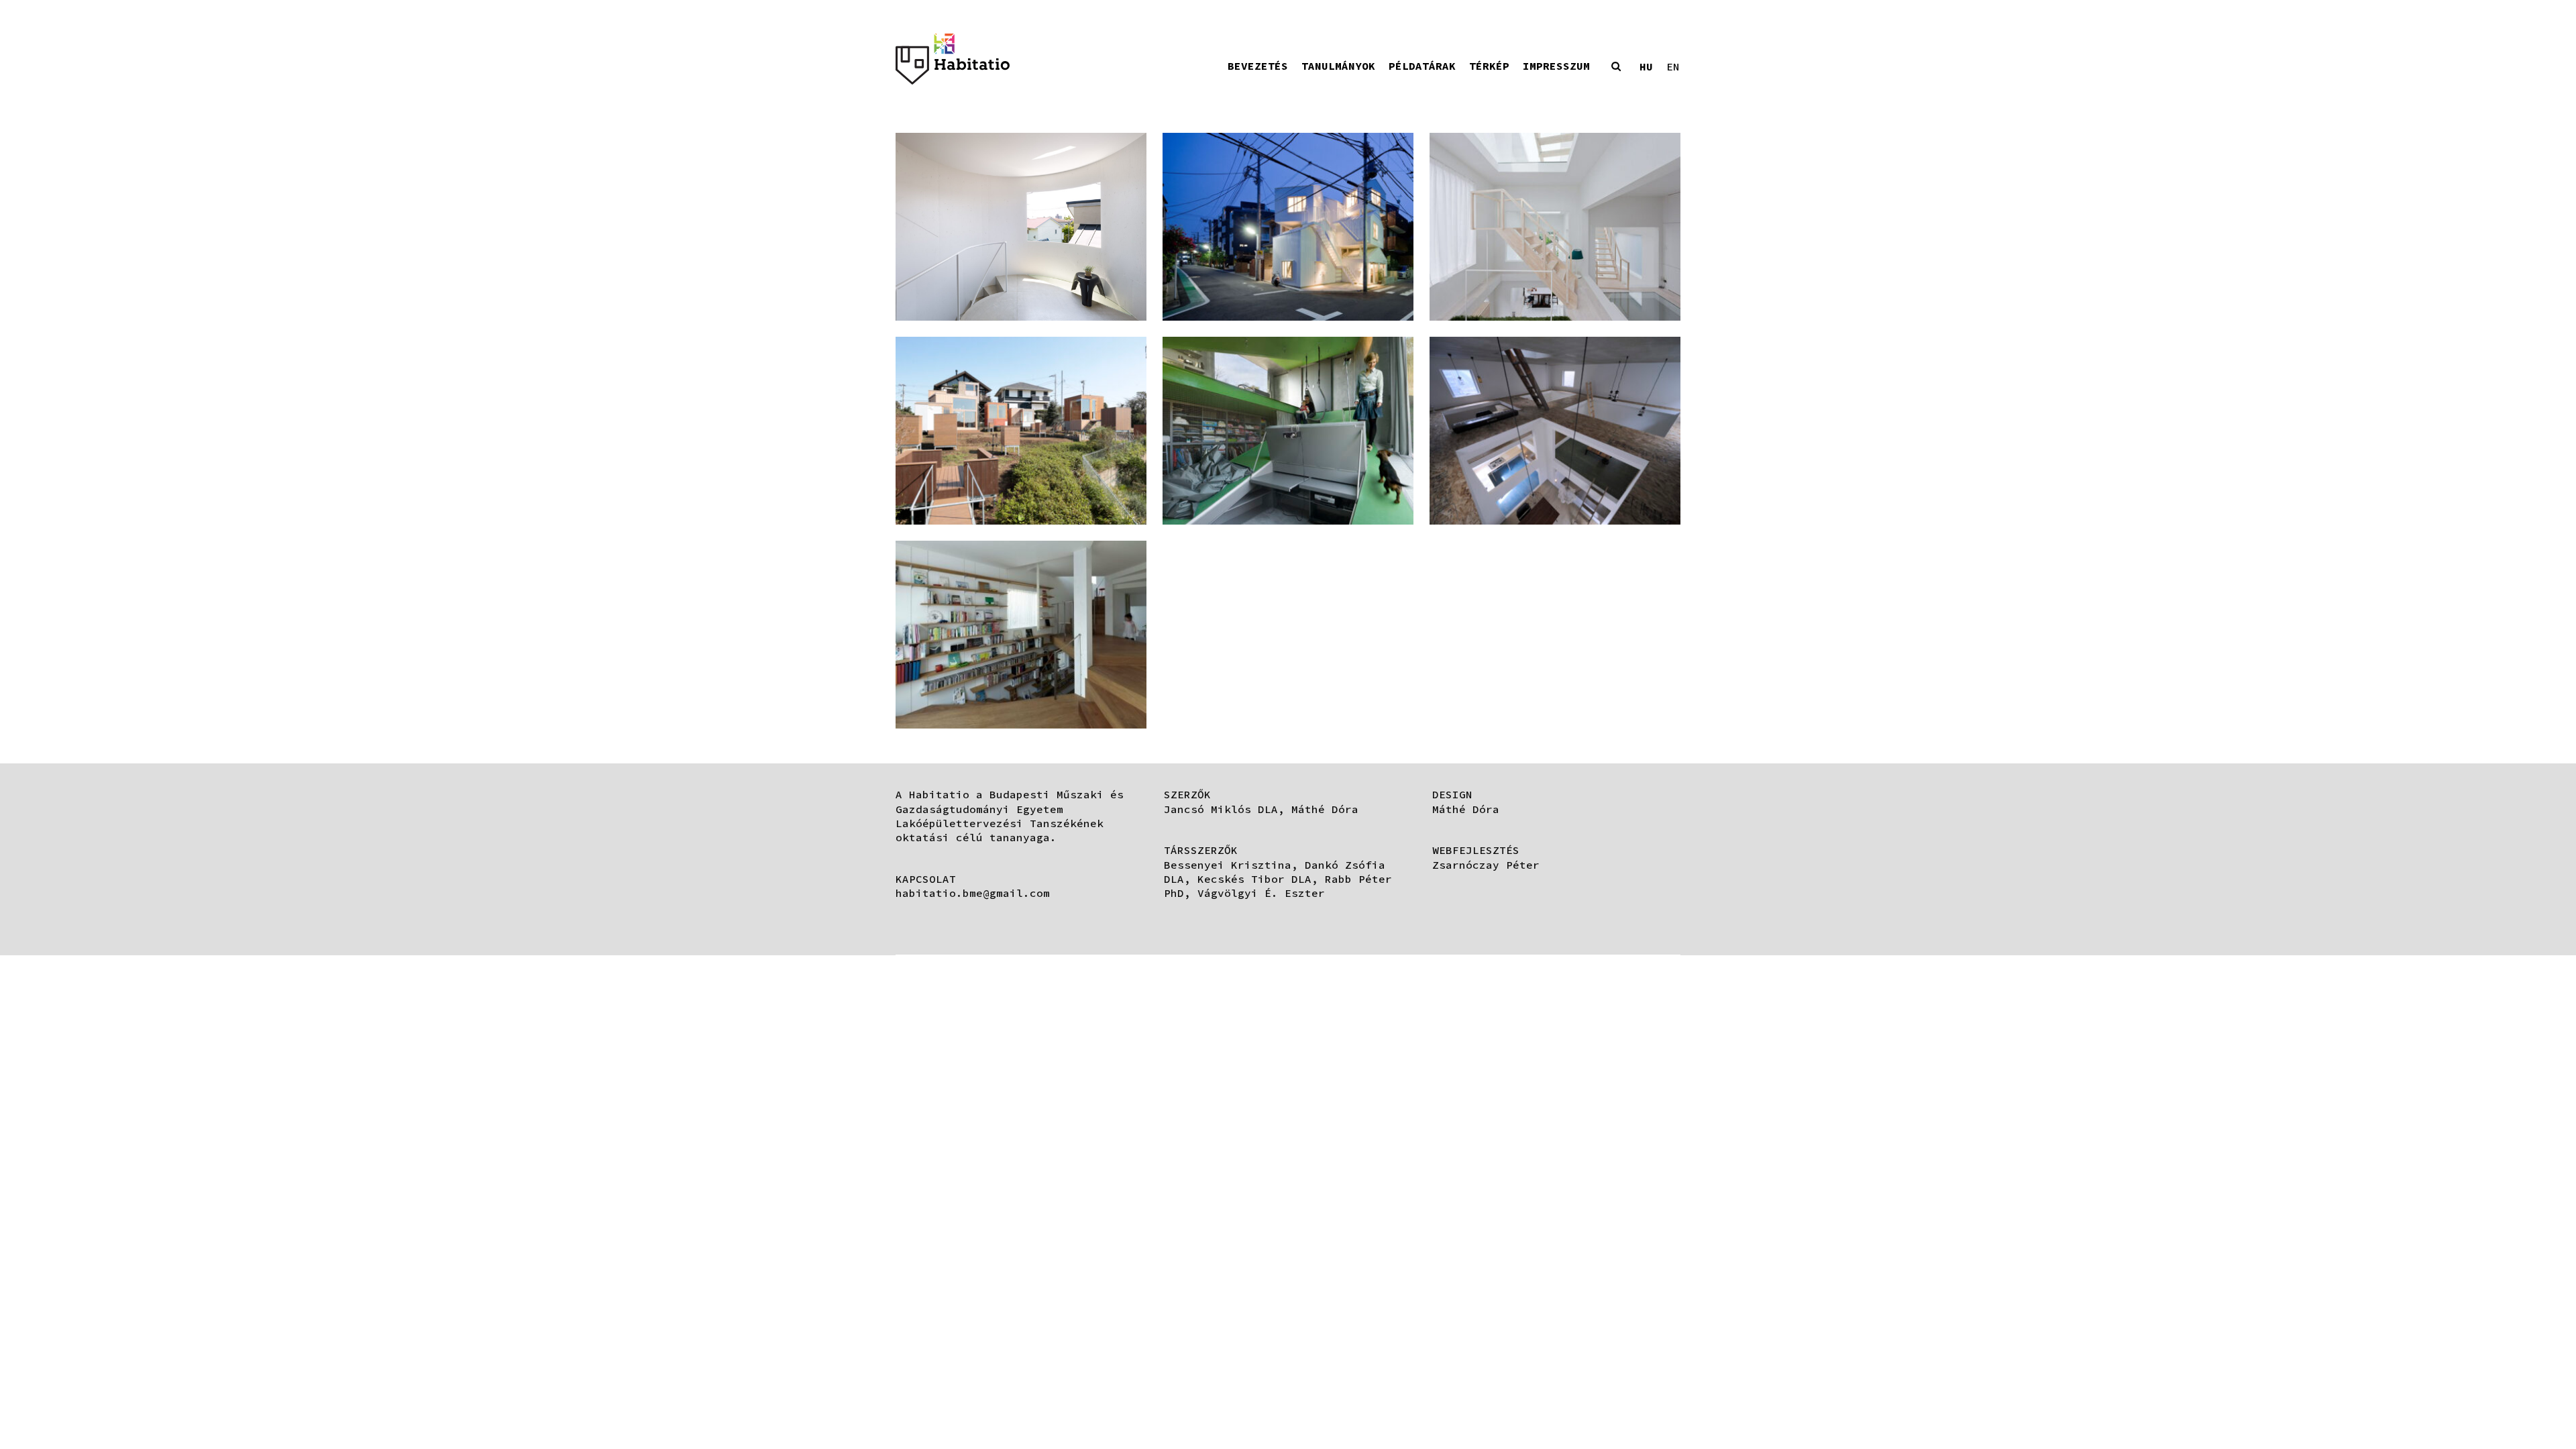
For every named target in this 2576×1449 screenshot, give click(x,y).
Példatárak (1422, 66)
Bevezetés (1258, 66)
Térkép (1489, 66)
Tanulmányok (1338, 66)
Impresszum (1556, 66)
